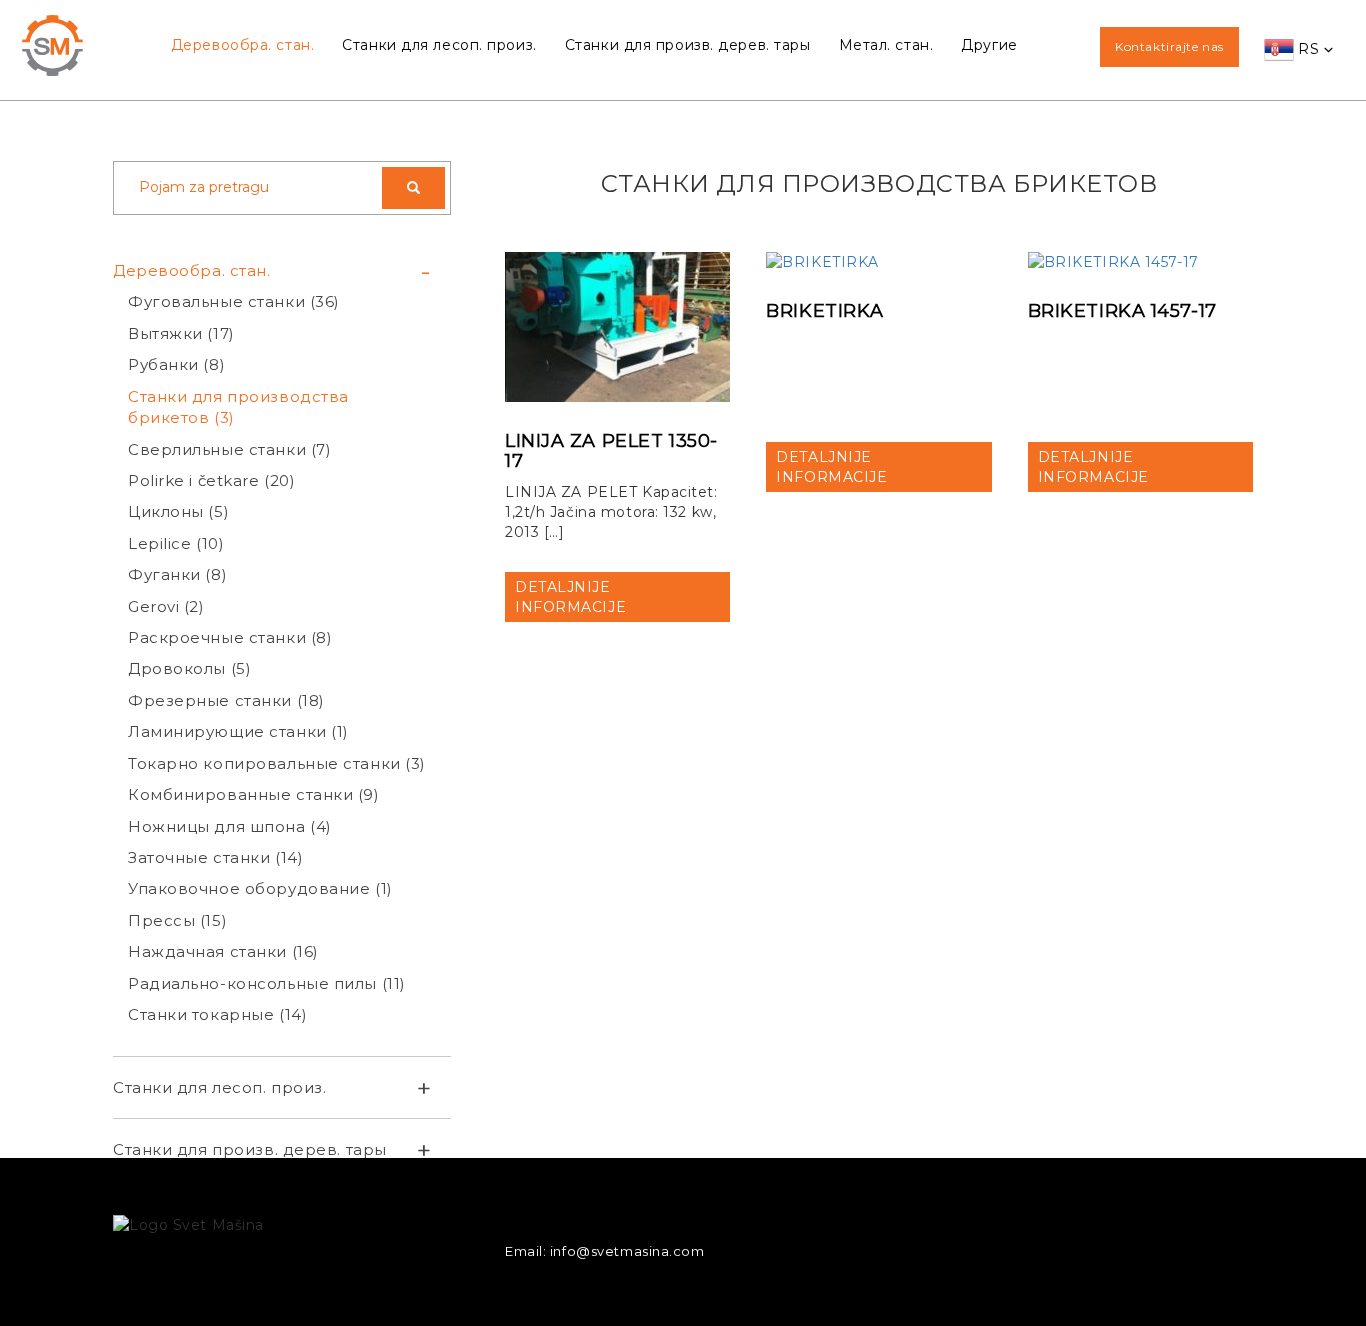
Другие (989, 45)
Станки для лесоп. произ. (439, 45)
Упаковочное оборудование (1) (260, 888)
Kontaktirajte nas (1169, 46)
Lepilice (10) (176, 543)
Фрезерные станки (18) (226, 700)
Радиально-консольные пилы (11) (267, 983)
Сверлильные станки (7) (229, 449)
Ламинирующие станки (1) (238, 731)
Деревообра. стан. (243, 45)
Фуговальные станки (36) (234, 301)
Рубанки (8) (176, 364)
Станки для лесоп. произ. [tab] (219, 1087)
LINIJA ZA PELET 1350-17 (611, 451)
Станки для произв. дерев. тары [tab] (250, 1149)
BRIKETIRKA (825, 311)
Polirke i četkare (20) (211, 480)
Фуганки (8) (177, 574)
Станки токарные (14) (217, 1014)
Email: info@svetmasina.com (605, 1251)
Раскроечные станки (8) (230, 637)
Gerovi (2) (166, 606)
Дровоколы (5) (189, 668)
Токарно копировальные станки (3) (277, 763)
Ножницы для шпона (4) (230, 826)
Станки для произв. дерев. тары (688, 45)
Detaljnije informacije (570, 597)
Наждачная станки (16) (223, 951)
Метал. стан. (886, 45)
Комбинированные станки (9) (254, 794)
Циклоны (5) (178, 511)
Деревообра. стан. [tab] (192, 270)
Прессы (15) (177, 920)
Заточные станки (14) (215, 857)
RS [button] (1309, 49)
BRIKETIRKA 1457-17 (1122, 311)
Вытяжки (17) (181, 333)
